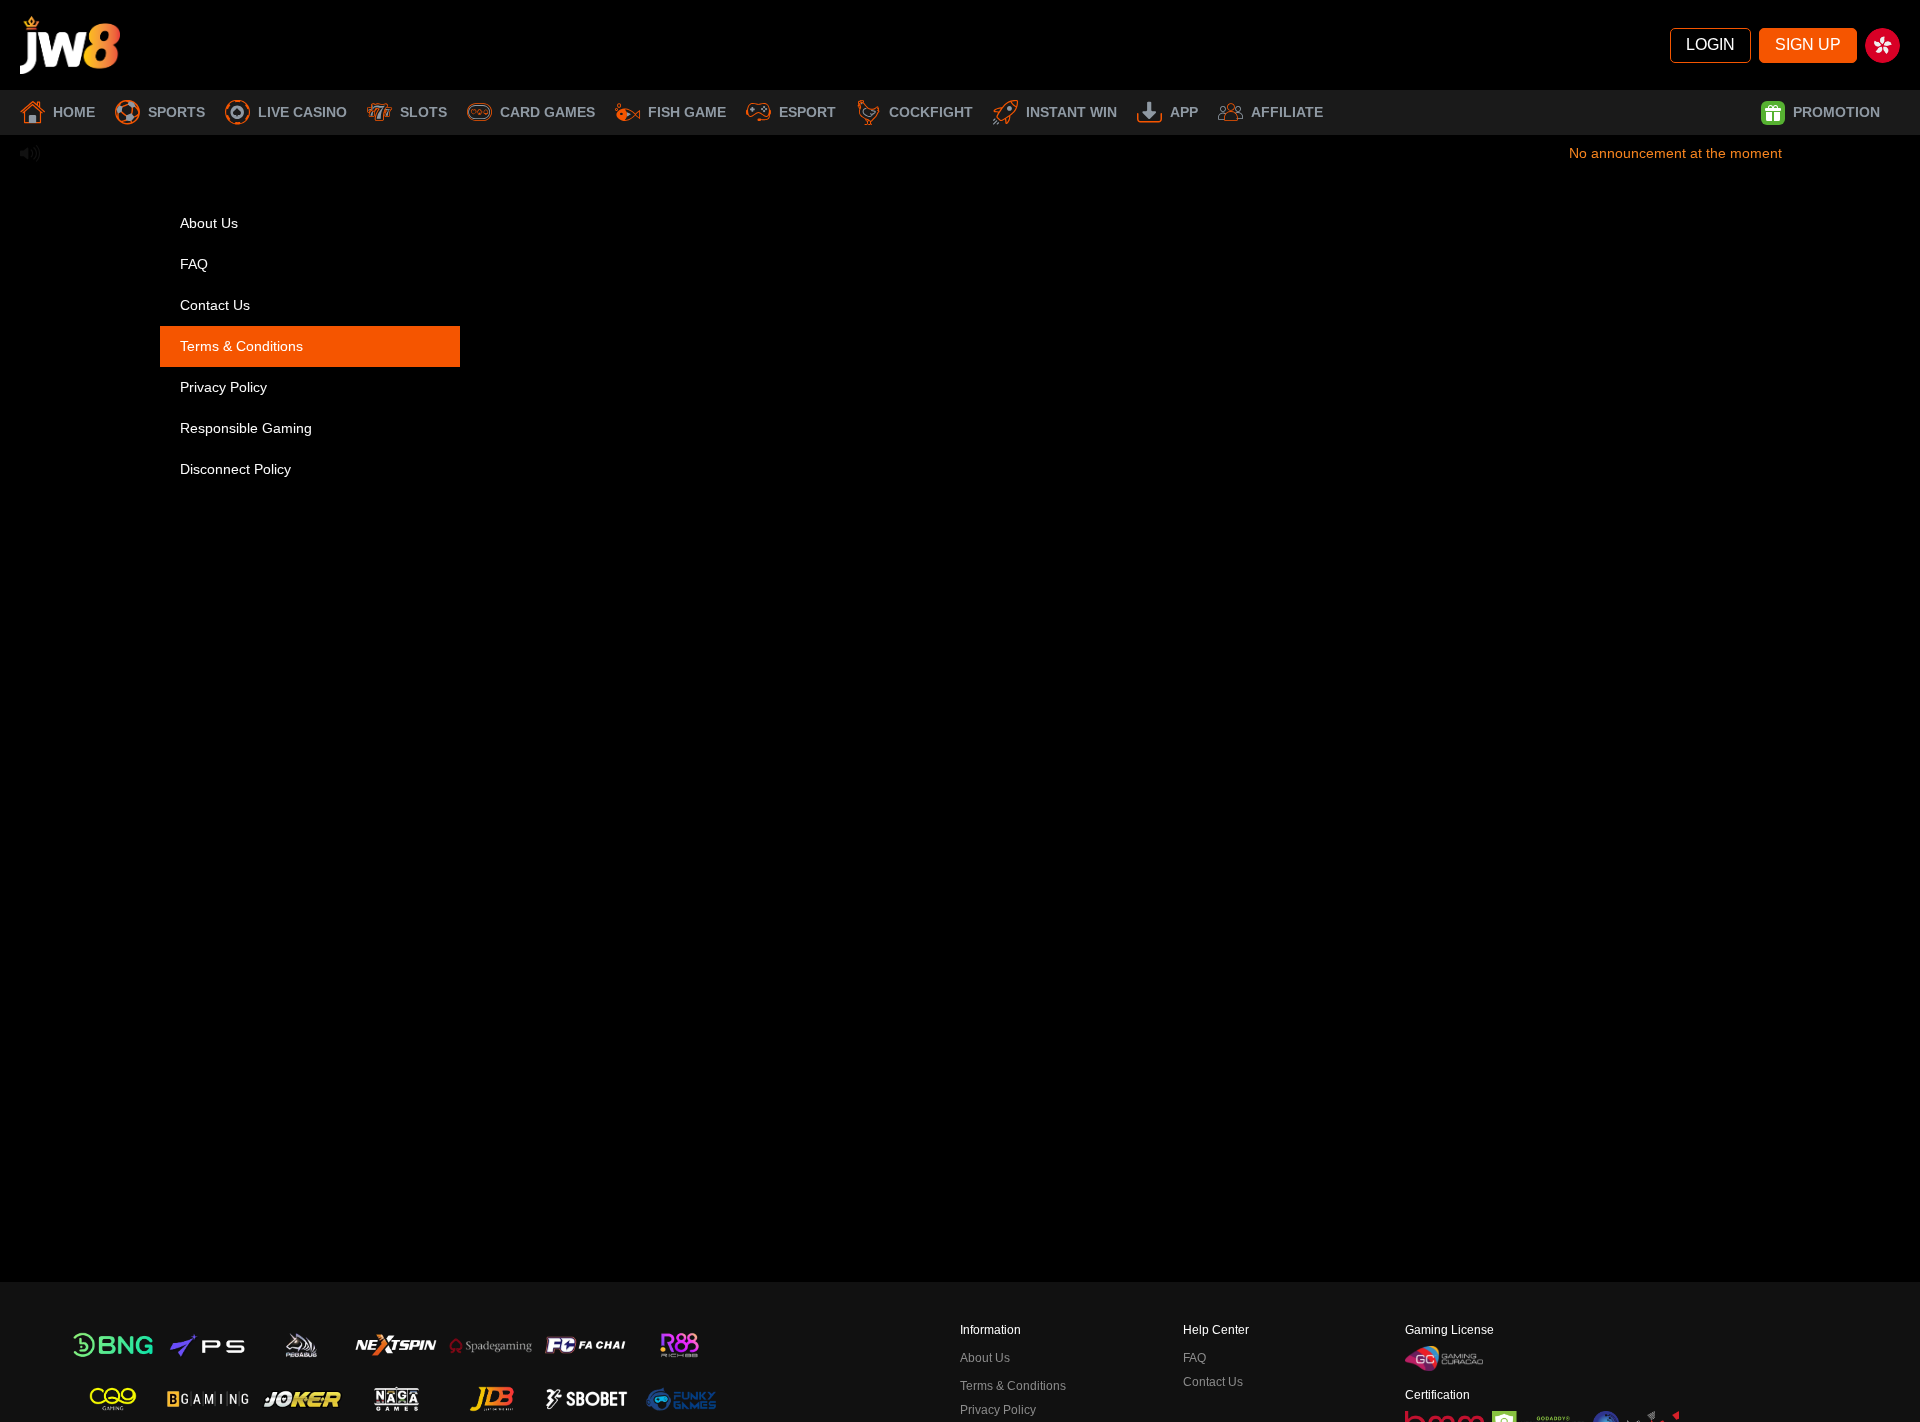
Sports (176, 112)
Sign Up (1808, 44)
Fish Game (687, 112)
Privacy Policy (223, 387)
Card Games (547, 112)
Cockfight (931, 112)
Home (74, 112)
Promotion (1836, 112)
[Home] (70, 45)
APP (1184, 112)
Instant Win (1071, 112)
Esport (807, 112)
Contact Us (215, 305)
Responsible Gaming (246, 428)
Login (1710, 44)
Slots (423, 112)
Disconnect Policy (235, 469)
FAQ (194, 264)
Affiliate (1287, 112)
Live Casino (302, 112)
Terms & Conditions (241, 346)
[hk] (1882, 45)
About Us (209, 223)
